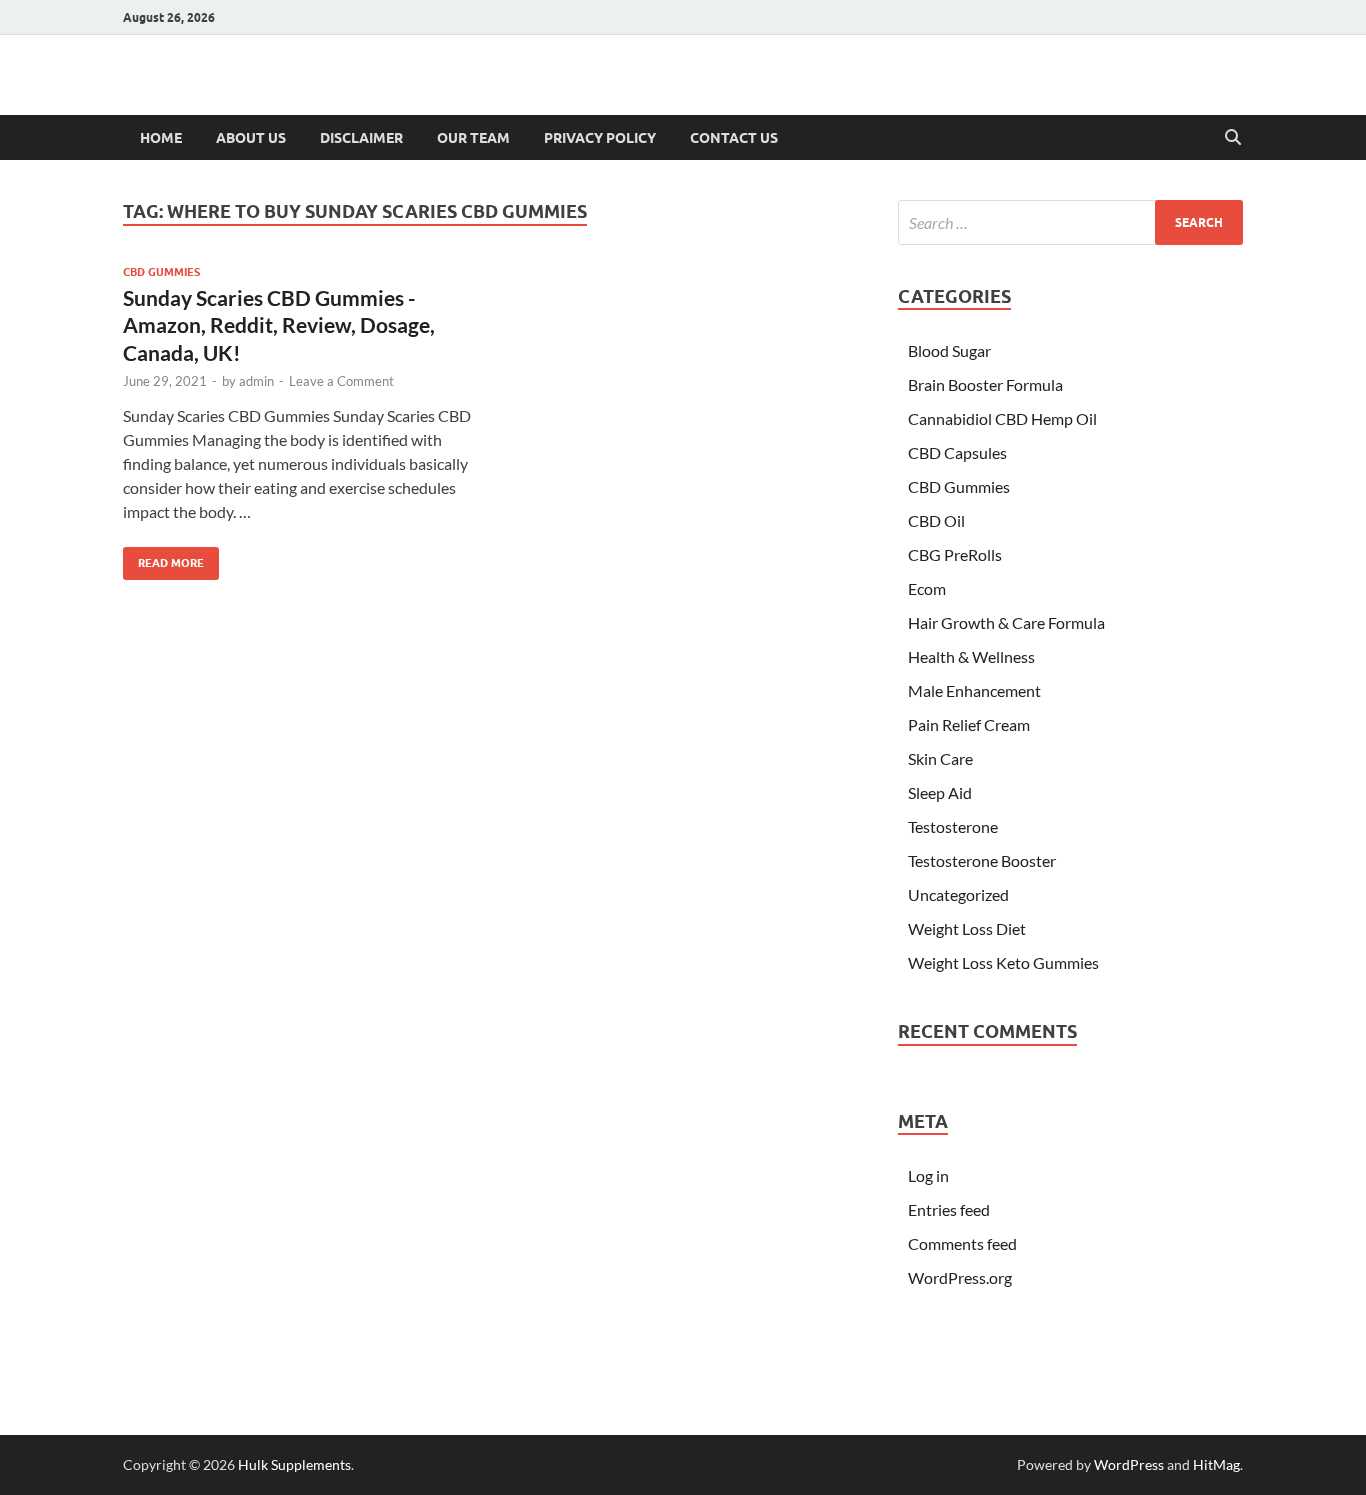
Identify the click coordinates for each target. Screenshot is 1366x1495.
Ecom (927, 588)
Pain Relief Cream (969, 724)
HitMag (1216, 1464)
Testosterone (953, 826)
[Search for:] (1070, 222)
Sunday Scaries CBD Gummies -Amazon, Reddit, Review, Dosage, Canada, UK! (279, 325)
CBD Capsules (957, 452)
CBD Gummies (161, 272)
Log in (928, 1175)
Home (161, 138)
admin (256, 381)
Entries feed (949, 1209)
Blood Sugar (949, 350)
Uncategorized (958, 894)
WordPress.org (960, 1277)
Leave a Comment (341, 381)
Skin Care (940, 758)
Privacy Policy (600, 138)
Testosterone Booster (982, 860)
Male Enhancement (974, 690)
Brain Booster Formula (985, 384)
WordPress (1129, 1464)
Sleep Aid (940, 792)
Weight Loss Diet (967, 928)
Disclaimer (361, 138)
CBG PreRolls (955, 554)
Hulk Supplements (294, 1464)
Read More (163, 558)
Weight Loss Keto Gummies (1003, 962)
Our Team (473, 138)
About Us (251, 138)
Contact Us (734, 138)
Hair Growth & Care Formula (1006, 622)
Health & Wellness (971, 656)
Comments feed (962, 1243)
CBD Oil (936, 520)
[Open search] (1233, 138)
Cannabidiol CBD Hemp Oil (1002, 418)
